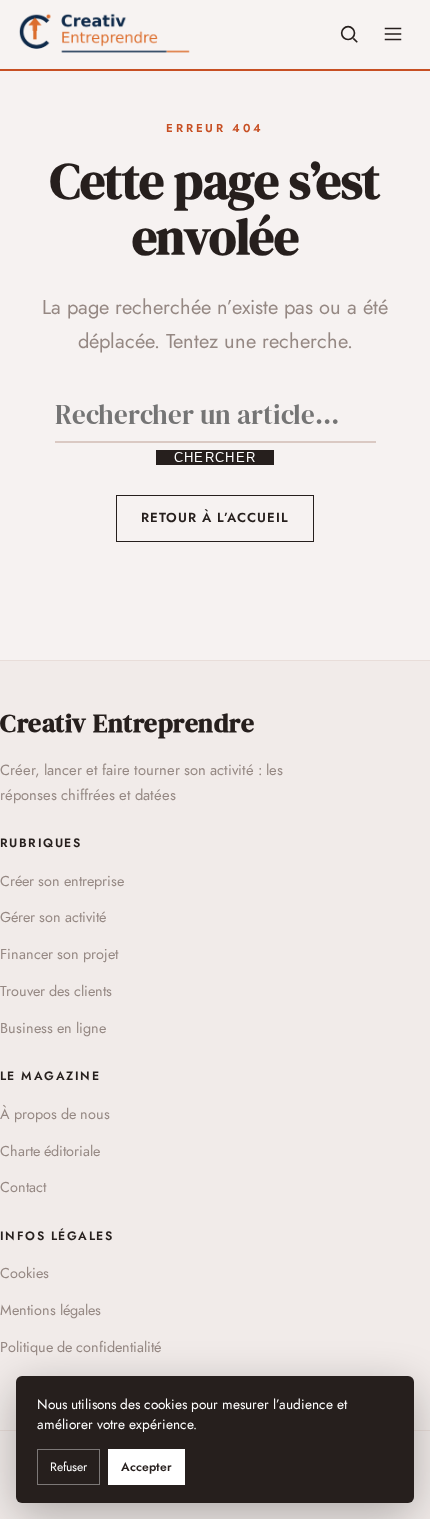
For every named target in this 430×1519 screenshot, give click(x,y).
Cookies (24, 1273)
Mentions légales (50, 1310)
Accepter (146, 1467)
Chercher (215, 457)
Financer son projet (59, 954)
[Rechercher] (349, 34)
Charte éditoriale (50, 1151)
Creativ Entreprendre (127, 723)
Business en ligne (53, 1028)
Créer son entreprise (62, 881)
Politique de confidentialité (80, 1347)
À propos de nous (55, 1114)
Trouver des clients (56, 991)
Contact (23, 1187)
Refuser (68, 1467)
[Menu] (393, 34)
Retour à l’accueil (215, 517)
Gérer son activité (53, 917)
